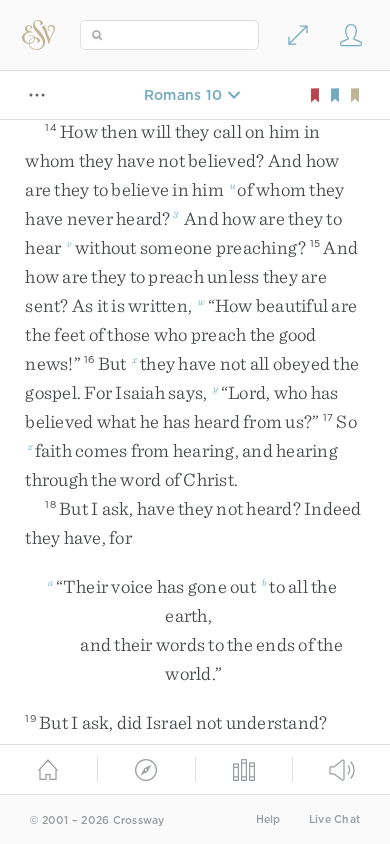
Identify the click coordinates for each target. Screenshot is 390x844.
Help (268, 819)
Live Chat (334, 819)
